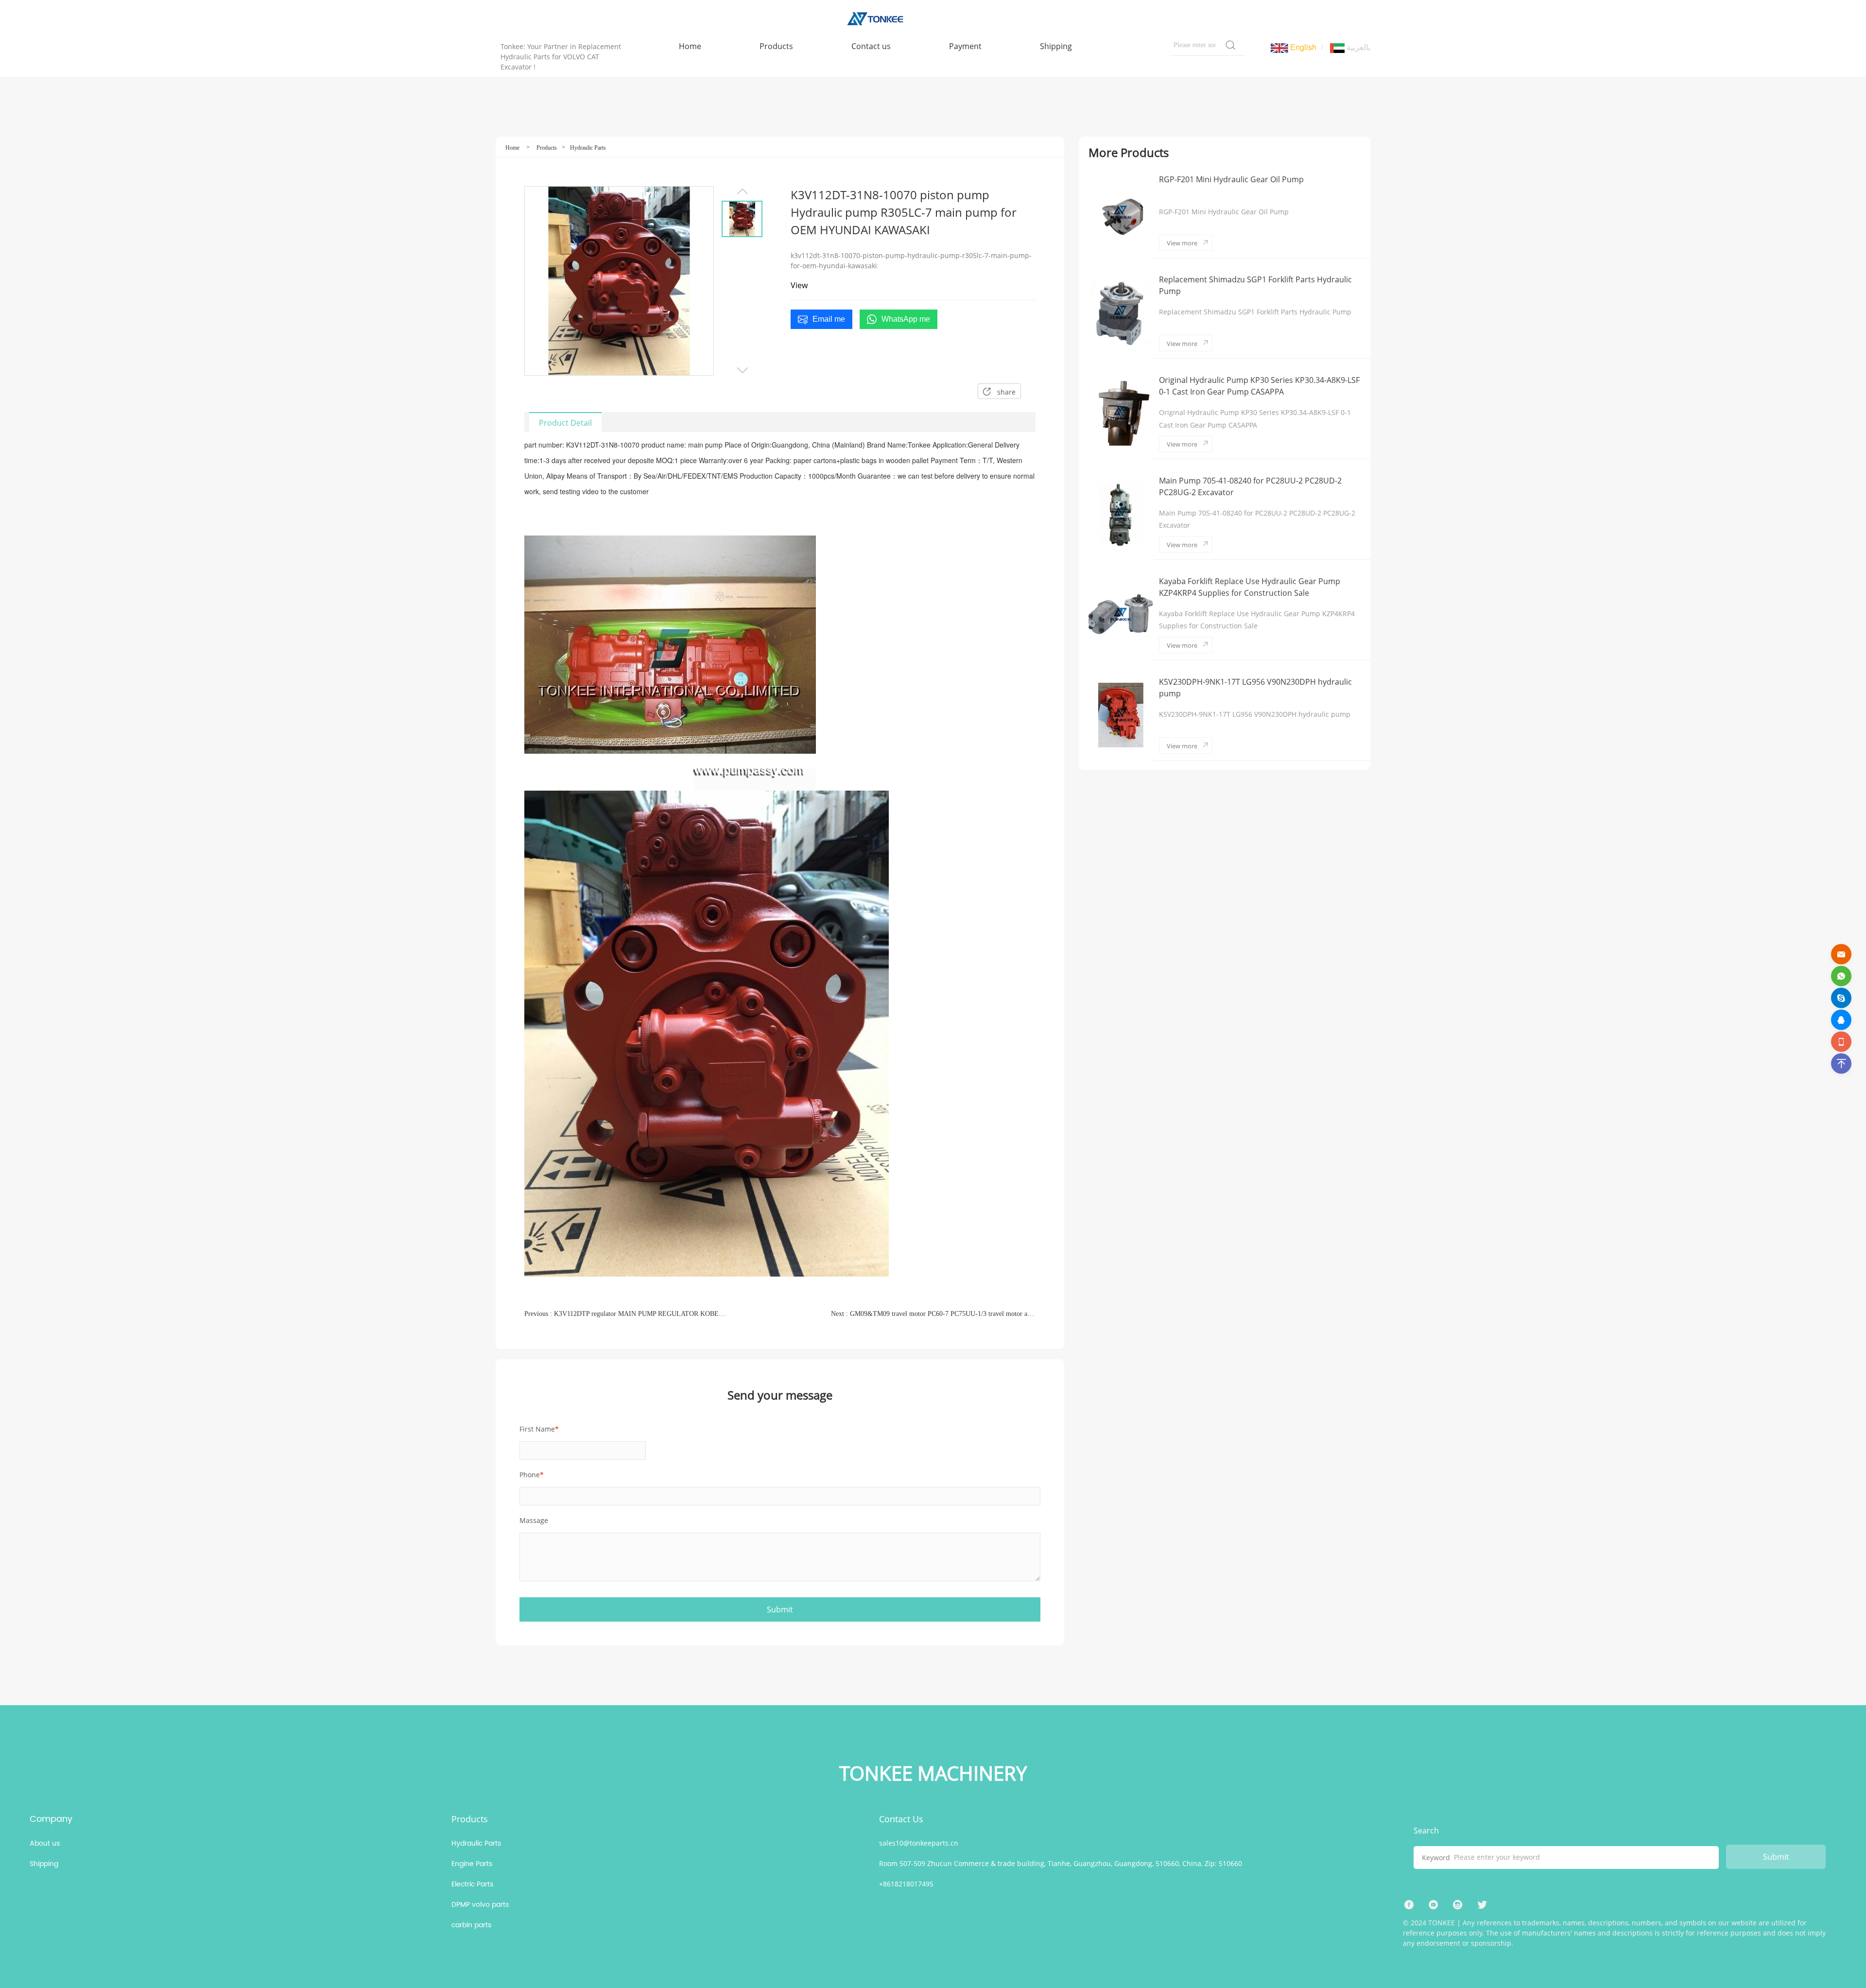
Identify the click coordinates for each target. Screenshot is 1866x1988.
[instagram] (1458, 1905)
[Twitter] (1482, 1905)
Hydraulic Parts (588, 148)
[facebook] (1409, 1905)
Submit (1776, 1857)
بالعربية (1357, 47)
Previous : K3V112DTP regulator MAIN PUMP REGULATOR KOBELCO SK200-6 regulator (627, 1314)
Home (512, 148)
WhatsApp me (906, 319)
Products (547, 148)
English (1302, 47)
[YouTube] (1434, 1905)
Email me (829, 319)
